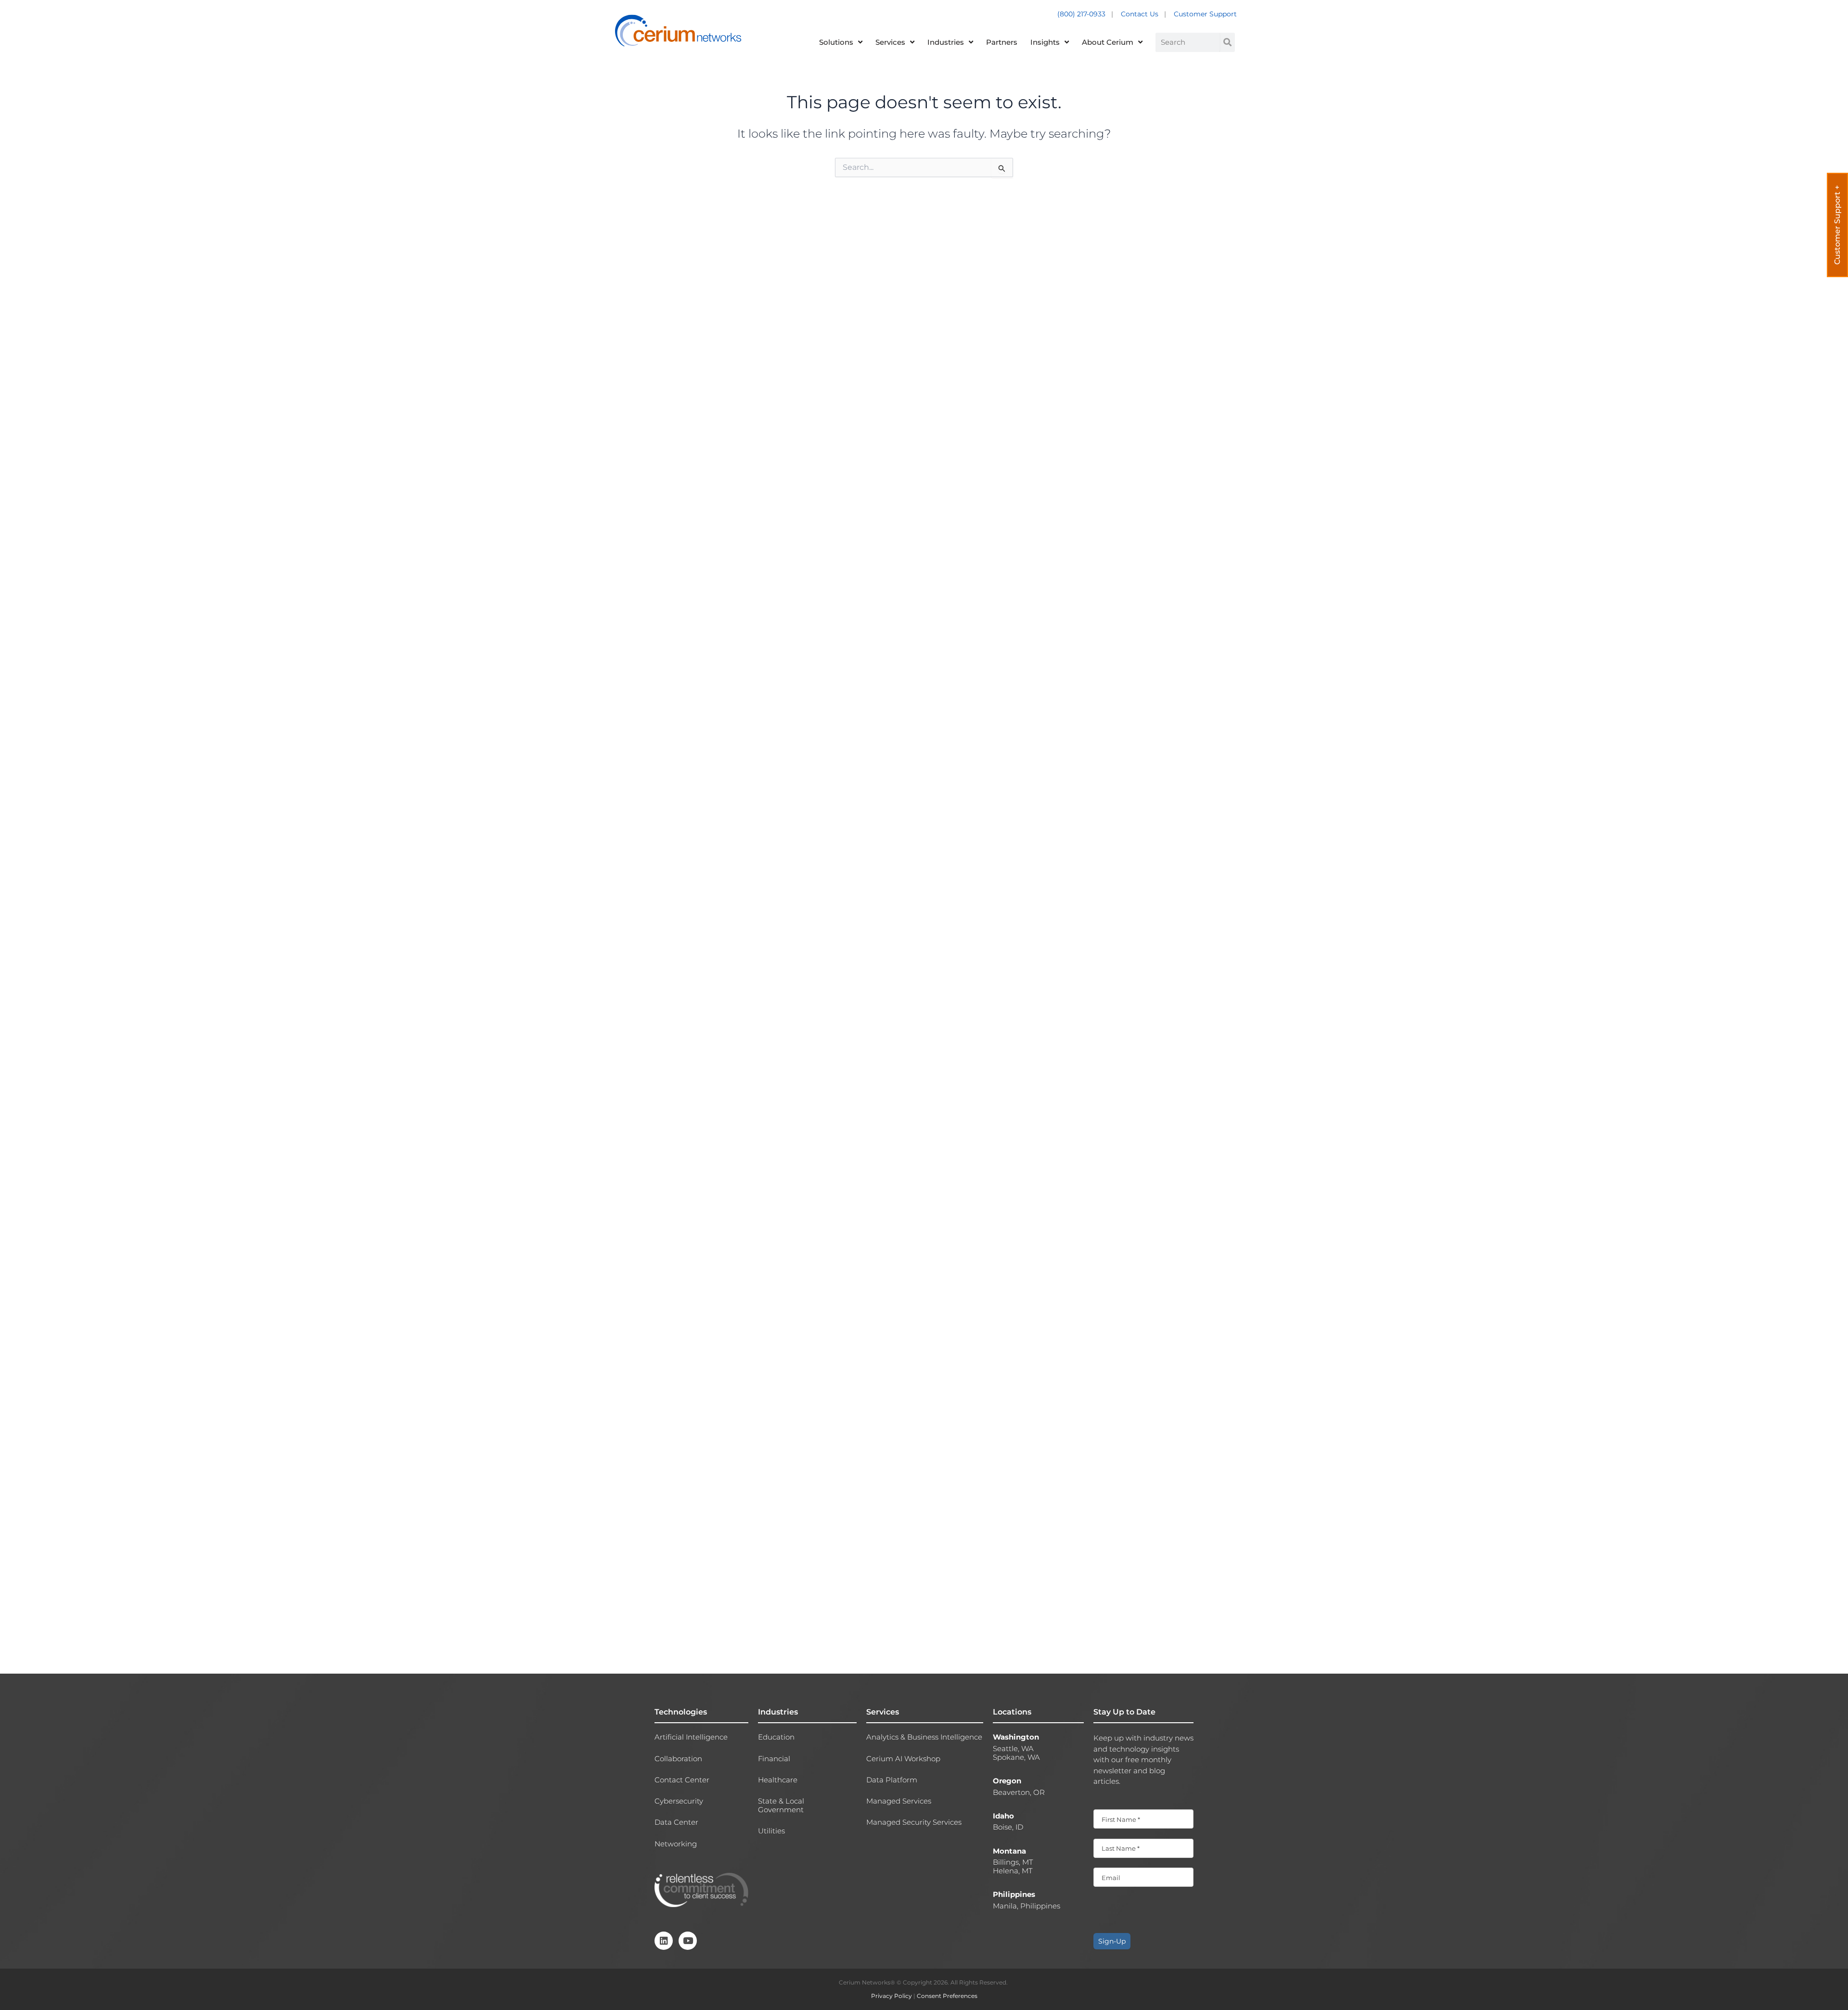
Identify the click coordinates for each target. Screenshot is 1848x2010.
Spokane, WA (1016, 1757)
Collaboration (678, 1759)
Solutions (836, 42)
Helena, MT (1013, 1871)
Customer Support (1205, 14)
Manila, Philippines (1027, 1906)
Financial (774, 1759)
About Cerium (1108, 42)
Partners (1002, 42)
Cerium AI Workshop (903, 1759)
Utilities (771, 1831)
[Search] (1227, 42)
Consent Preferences (947, 1996)
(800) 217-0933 (1082, 14)
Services (890, 42)
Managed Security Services (914, 1822)
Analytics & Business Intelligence (924, 1737)
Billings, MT (1013, 1862)
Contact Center (682, 1780)
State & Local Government (781, 1805)
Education (776, 1737)
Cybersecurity (679, 1801)
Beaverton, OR (1019, 1792)
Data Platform (892, 1780)
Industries (946, 42)
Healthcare (778, 1780)
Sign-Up (1112, 1941)
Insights (1045, 42)
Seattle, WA (1013, 1749)
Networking (676, 1844)
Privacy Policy (892, 1996)
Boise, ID (1008, 1827)
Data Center (676, 1822)
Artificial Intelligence (691, 1737)
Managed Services (899, 1801)
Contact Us (1140, 14)
